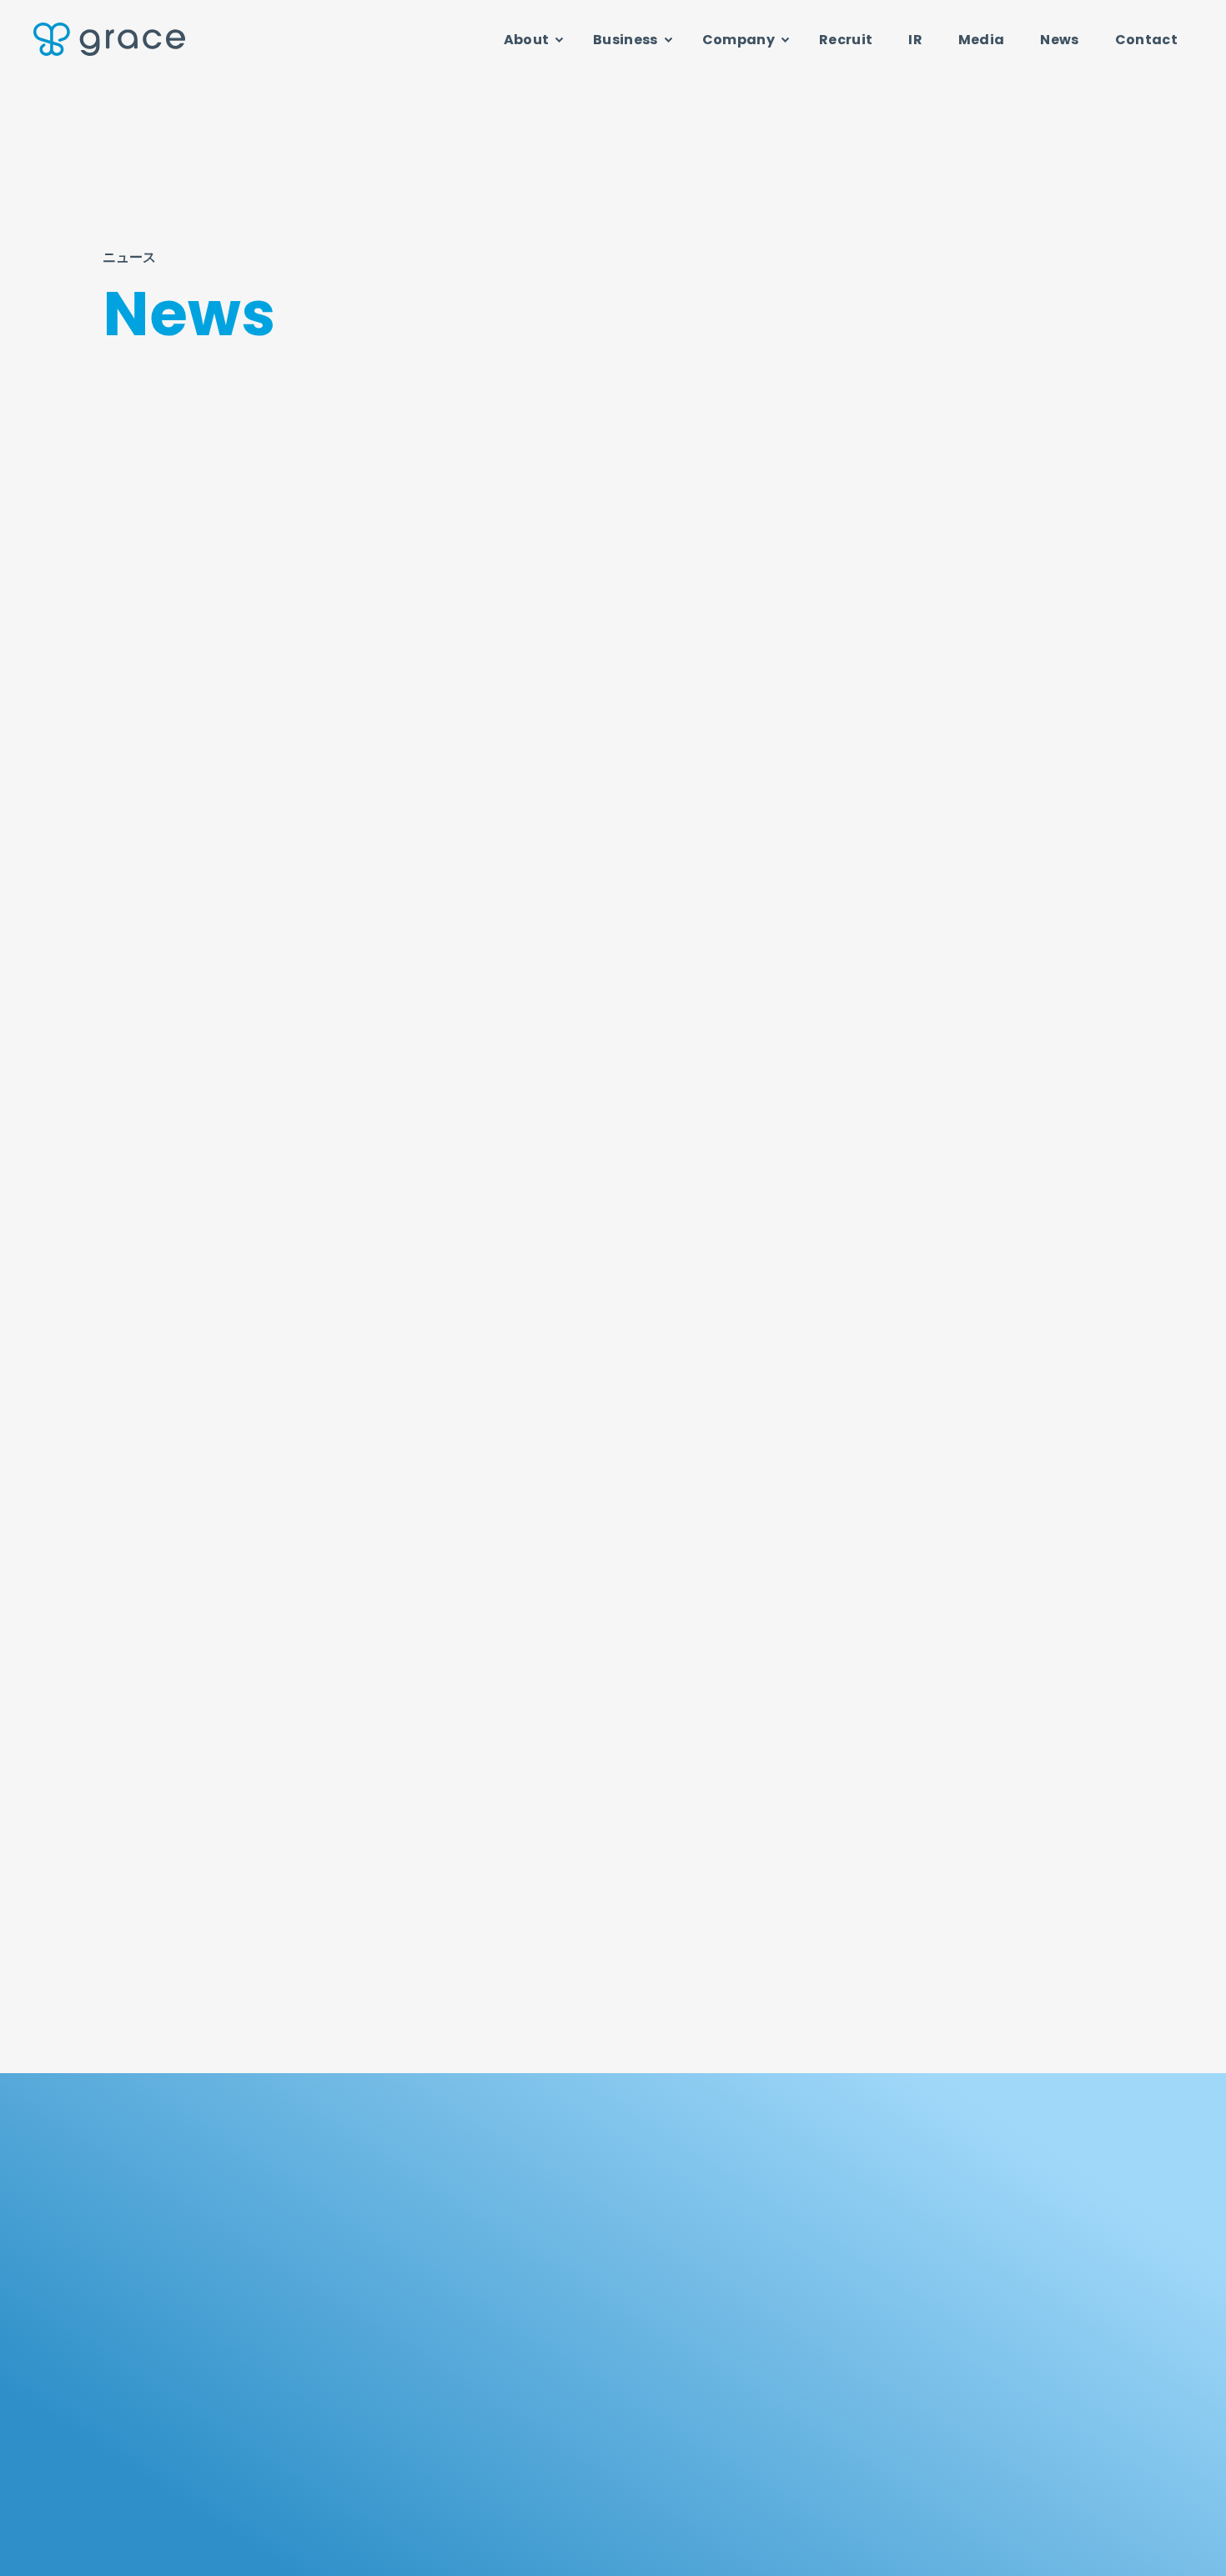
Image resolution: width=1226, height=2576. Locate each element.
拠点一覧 (961, 2371)
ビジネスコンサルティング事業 (804, 2292)
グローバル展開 (560, 2265)
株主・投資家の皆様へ (573, 2385)
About (527, 40)
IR (915, 40)
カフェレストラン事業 (784, 2319)
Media (982, 40)
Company (739, 40)
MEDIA (759, 2460)
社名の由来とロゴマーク (997, 2240)
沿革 (951, 2345)
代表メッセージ (977, 2265)
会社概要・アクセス (985, 2319)
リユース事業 (763, 2240)
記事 (789, 467)
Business (626, 40)
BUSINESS (774, 2193)
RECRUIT (560, 2460)
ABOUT (554, 2193)
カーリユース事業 (774, 2265)
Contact (1146, 40)
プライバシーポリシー (936, 2556)
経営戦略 (544, 2410)
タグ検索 (955, 467)
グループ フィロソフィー (582, 2240)
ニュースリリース (488, 467)
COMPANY (985, 2193)
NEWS (966, 2460)
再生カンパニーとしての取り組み (601, 2292)
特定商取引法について (1072, 2556)
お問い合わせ (821, 2556)
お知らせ (638, 467)
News (1059, 40)
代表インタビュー (982, 2292)
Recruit (846, 40)
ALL (338, 467)
